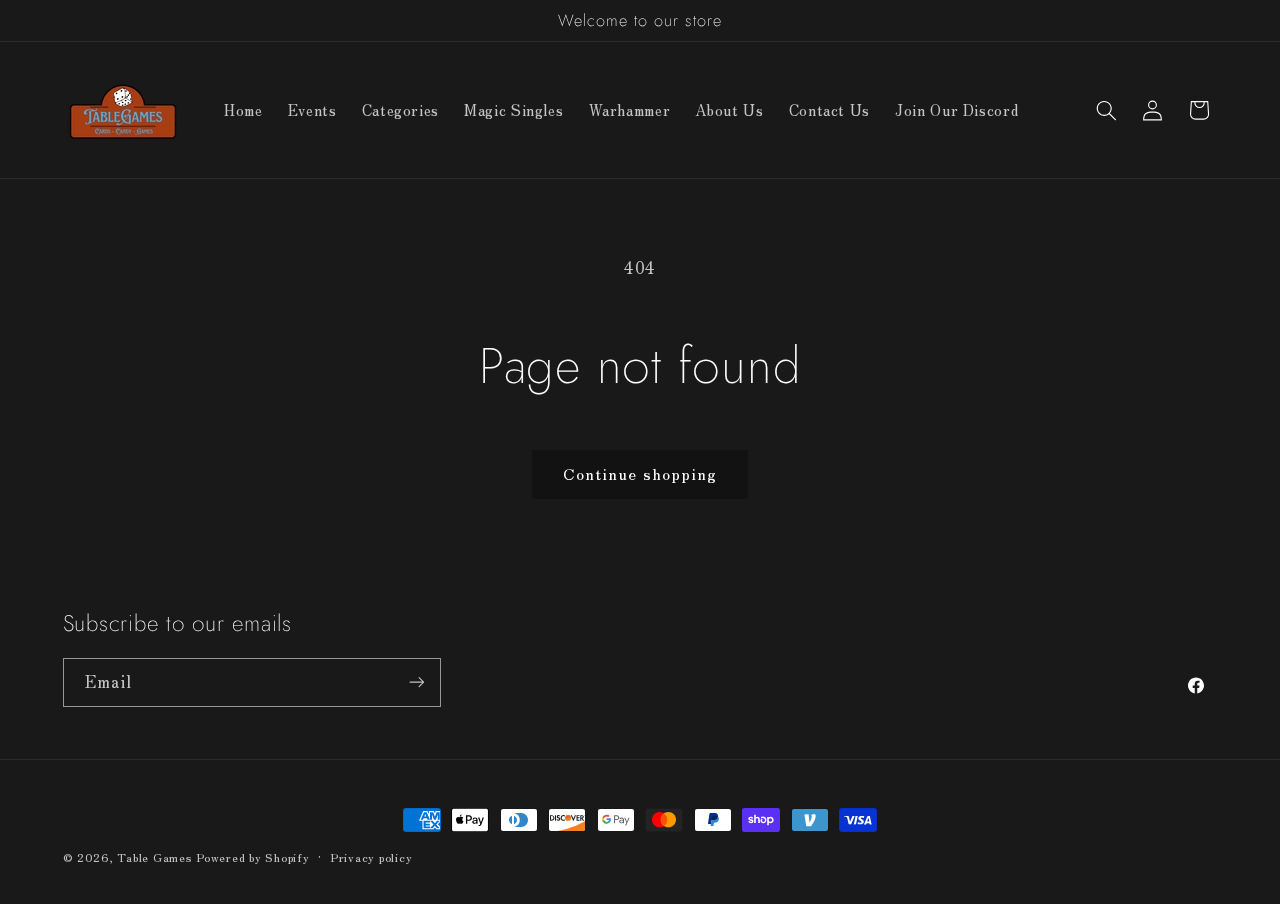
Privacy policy (371, 857)
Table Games (154, 857)
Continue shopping (640, 473)
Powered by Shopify (252, 857)
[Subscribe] (416, 682)
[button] (1106, 110)
